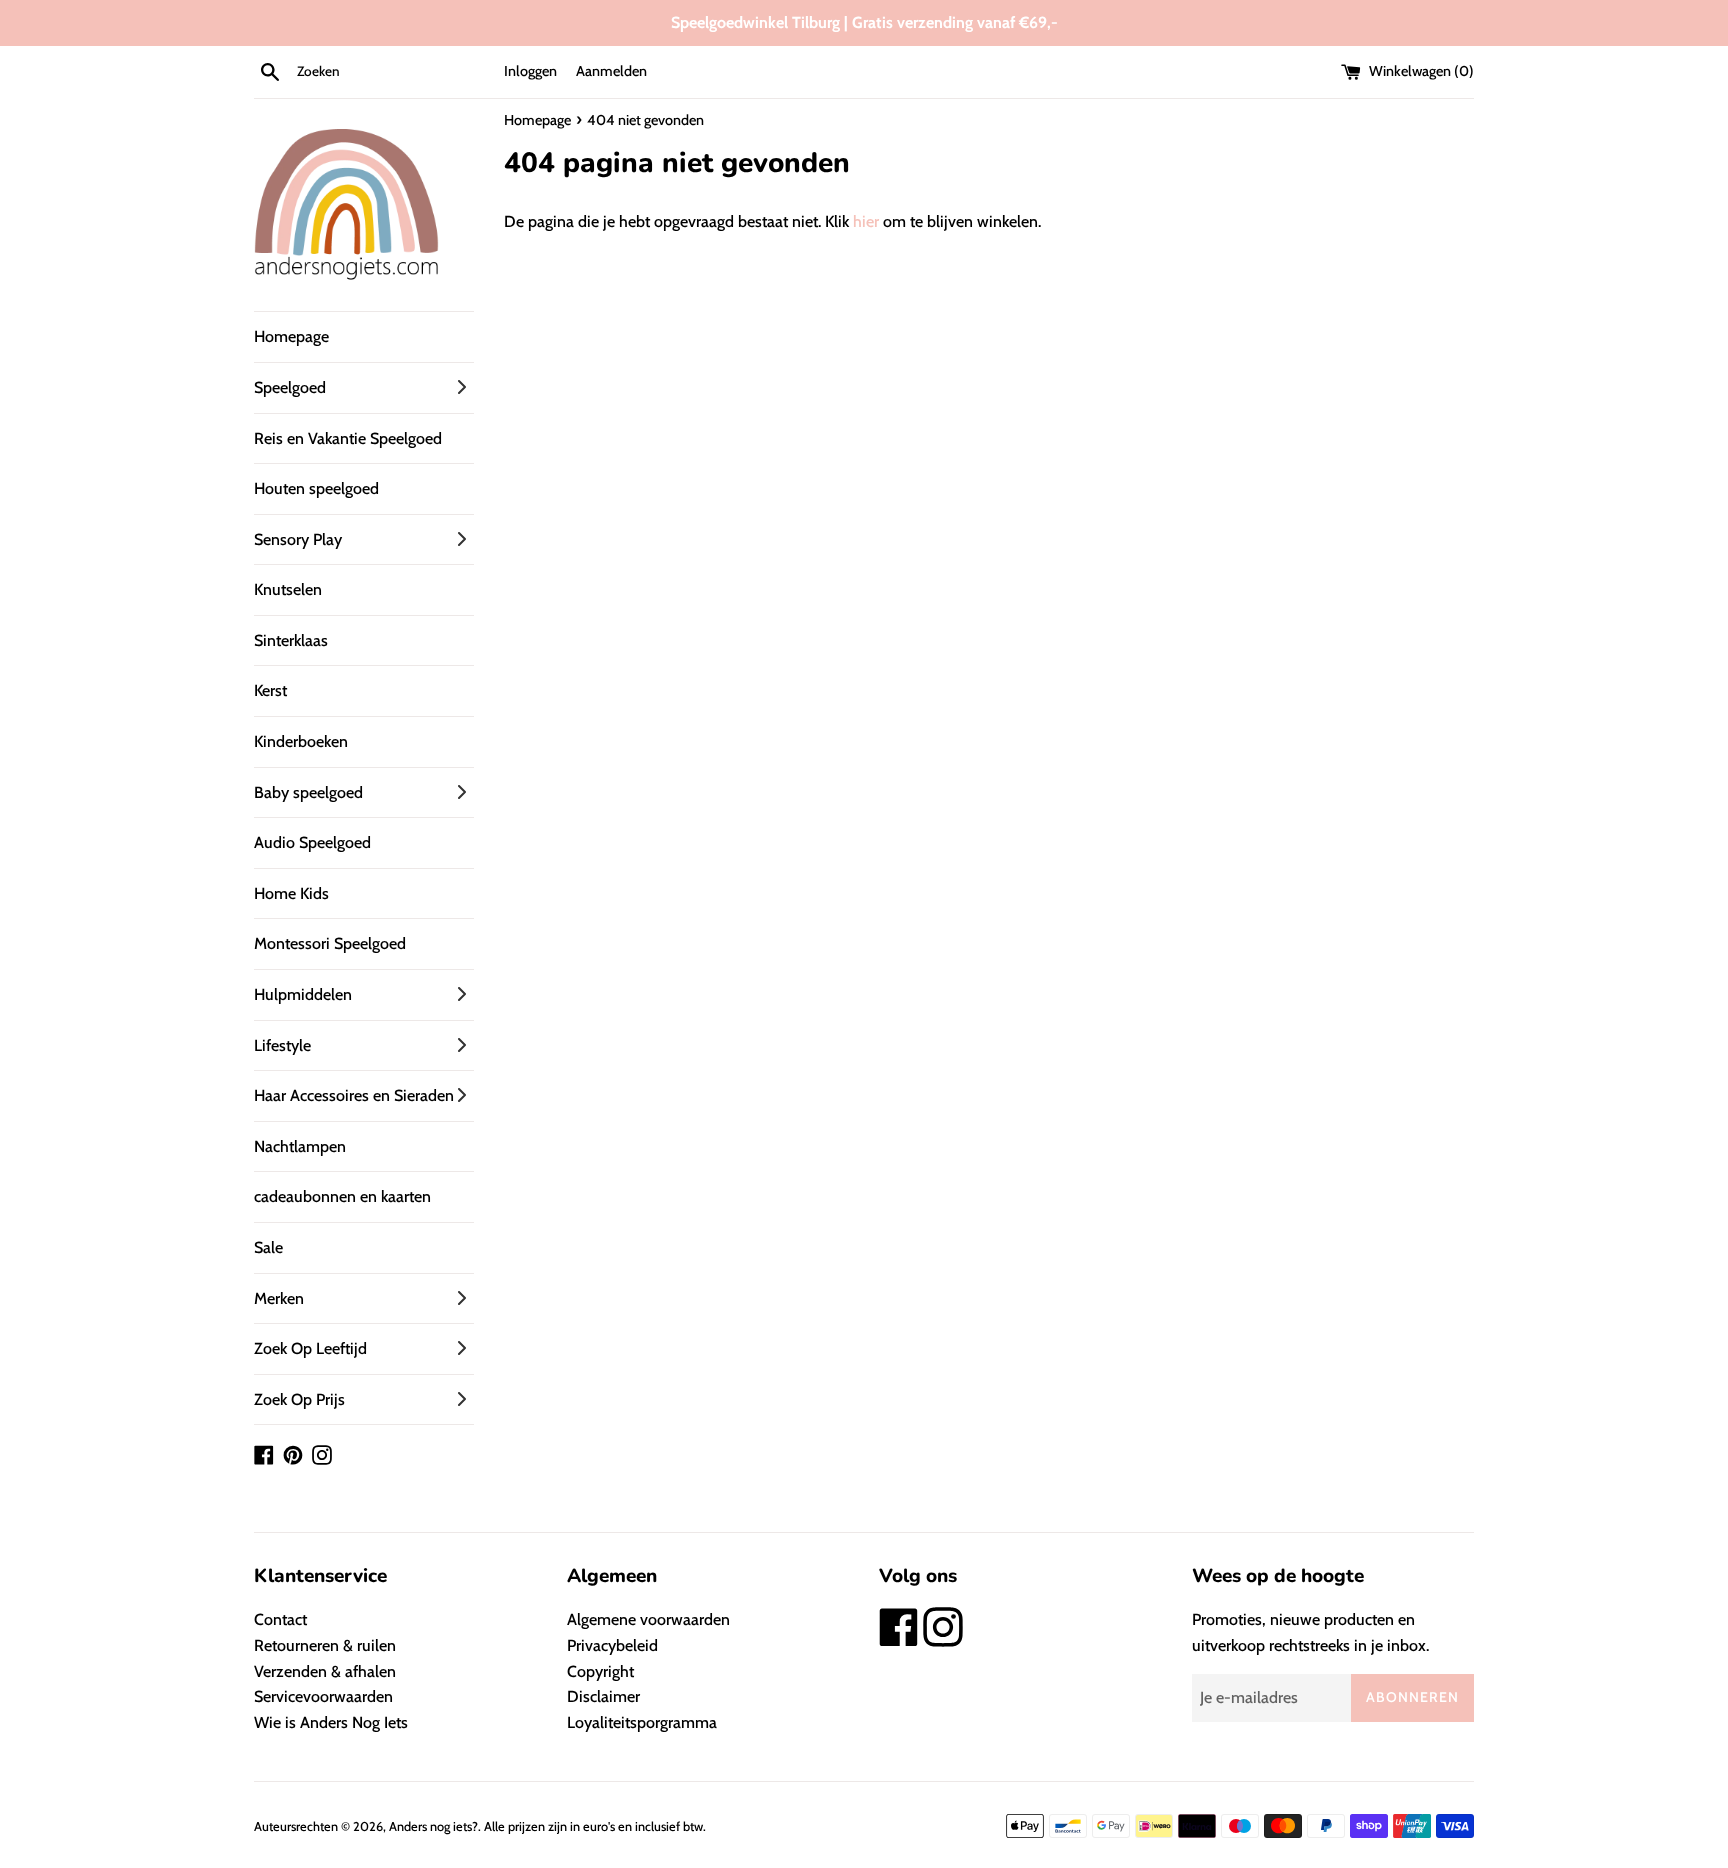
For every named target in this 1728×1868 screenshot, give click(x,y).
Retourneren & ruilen (325, 1645)
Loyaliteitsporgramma (642, 1722)
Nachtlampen (300, 1146)
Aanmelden (611, 71)
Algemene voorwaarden (648, 1619)
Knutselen (288, 589)
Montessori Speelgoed (330, 943)
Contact (280, 1619)
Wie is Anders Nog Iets (331, 1722)
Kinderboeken (301, 741)
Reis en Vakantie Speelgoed (348, 438)
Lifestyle (282, 1045)
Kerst (270, 690)
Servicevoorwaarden (323, 1696)
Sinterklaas (291, 640)
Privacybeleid (612, 1645)
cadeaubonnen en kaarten (342, 1196)
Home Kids (291, 893)
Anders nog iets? (433, 1826)
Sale (268, 1247)
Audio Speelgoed (312, 842)
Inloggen (530, 71)
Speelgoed (290, 387)
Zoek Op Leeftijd (310, 1348)
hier (866, 221)
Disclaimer (603, 1696)
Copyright (600, 1671)
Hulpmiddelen (303, 994)
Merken (279, 1298)
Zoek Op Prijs (299, 1399)
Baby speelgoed (308, 792)
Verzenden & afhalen (325, 1671)
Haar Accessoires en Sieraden (354, 1095)
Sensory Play (298, 539)
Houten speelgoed (316, 488)
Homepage (291, 336)
